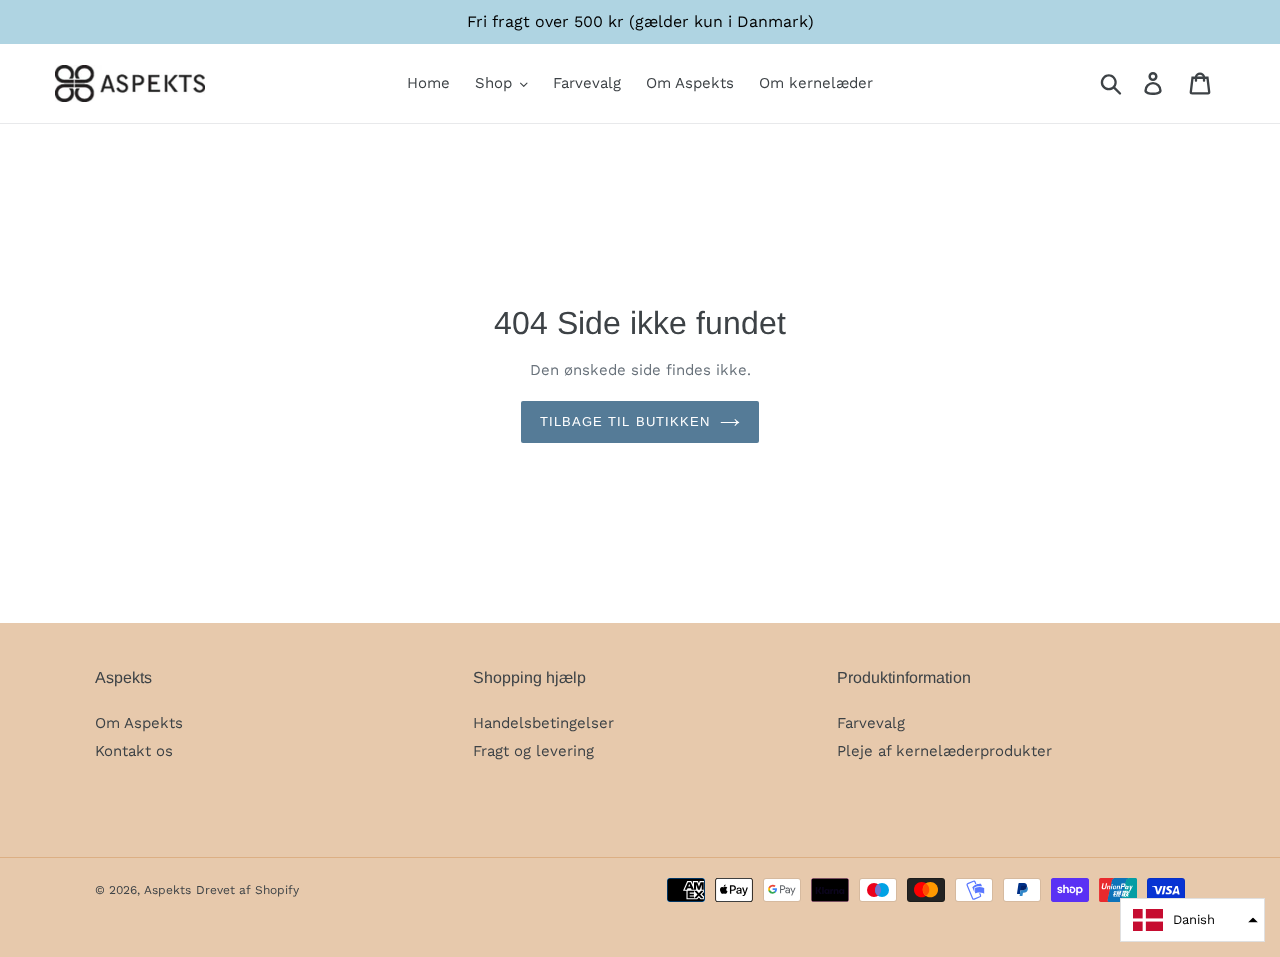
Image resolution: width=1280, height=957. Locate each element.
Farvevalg (871, 723)
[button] (1192, 920)
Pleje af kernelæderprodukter (944, 751)
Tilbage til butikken (625, 421)
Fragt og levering (533, 751)
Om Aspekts (139, 723)
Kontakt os (134, 751)
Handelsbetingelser (543, 723)
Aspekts (167, 890)
